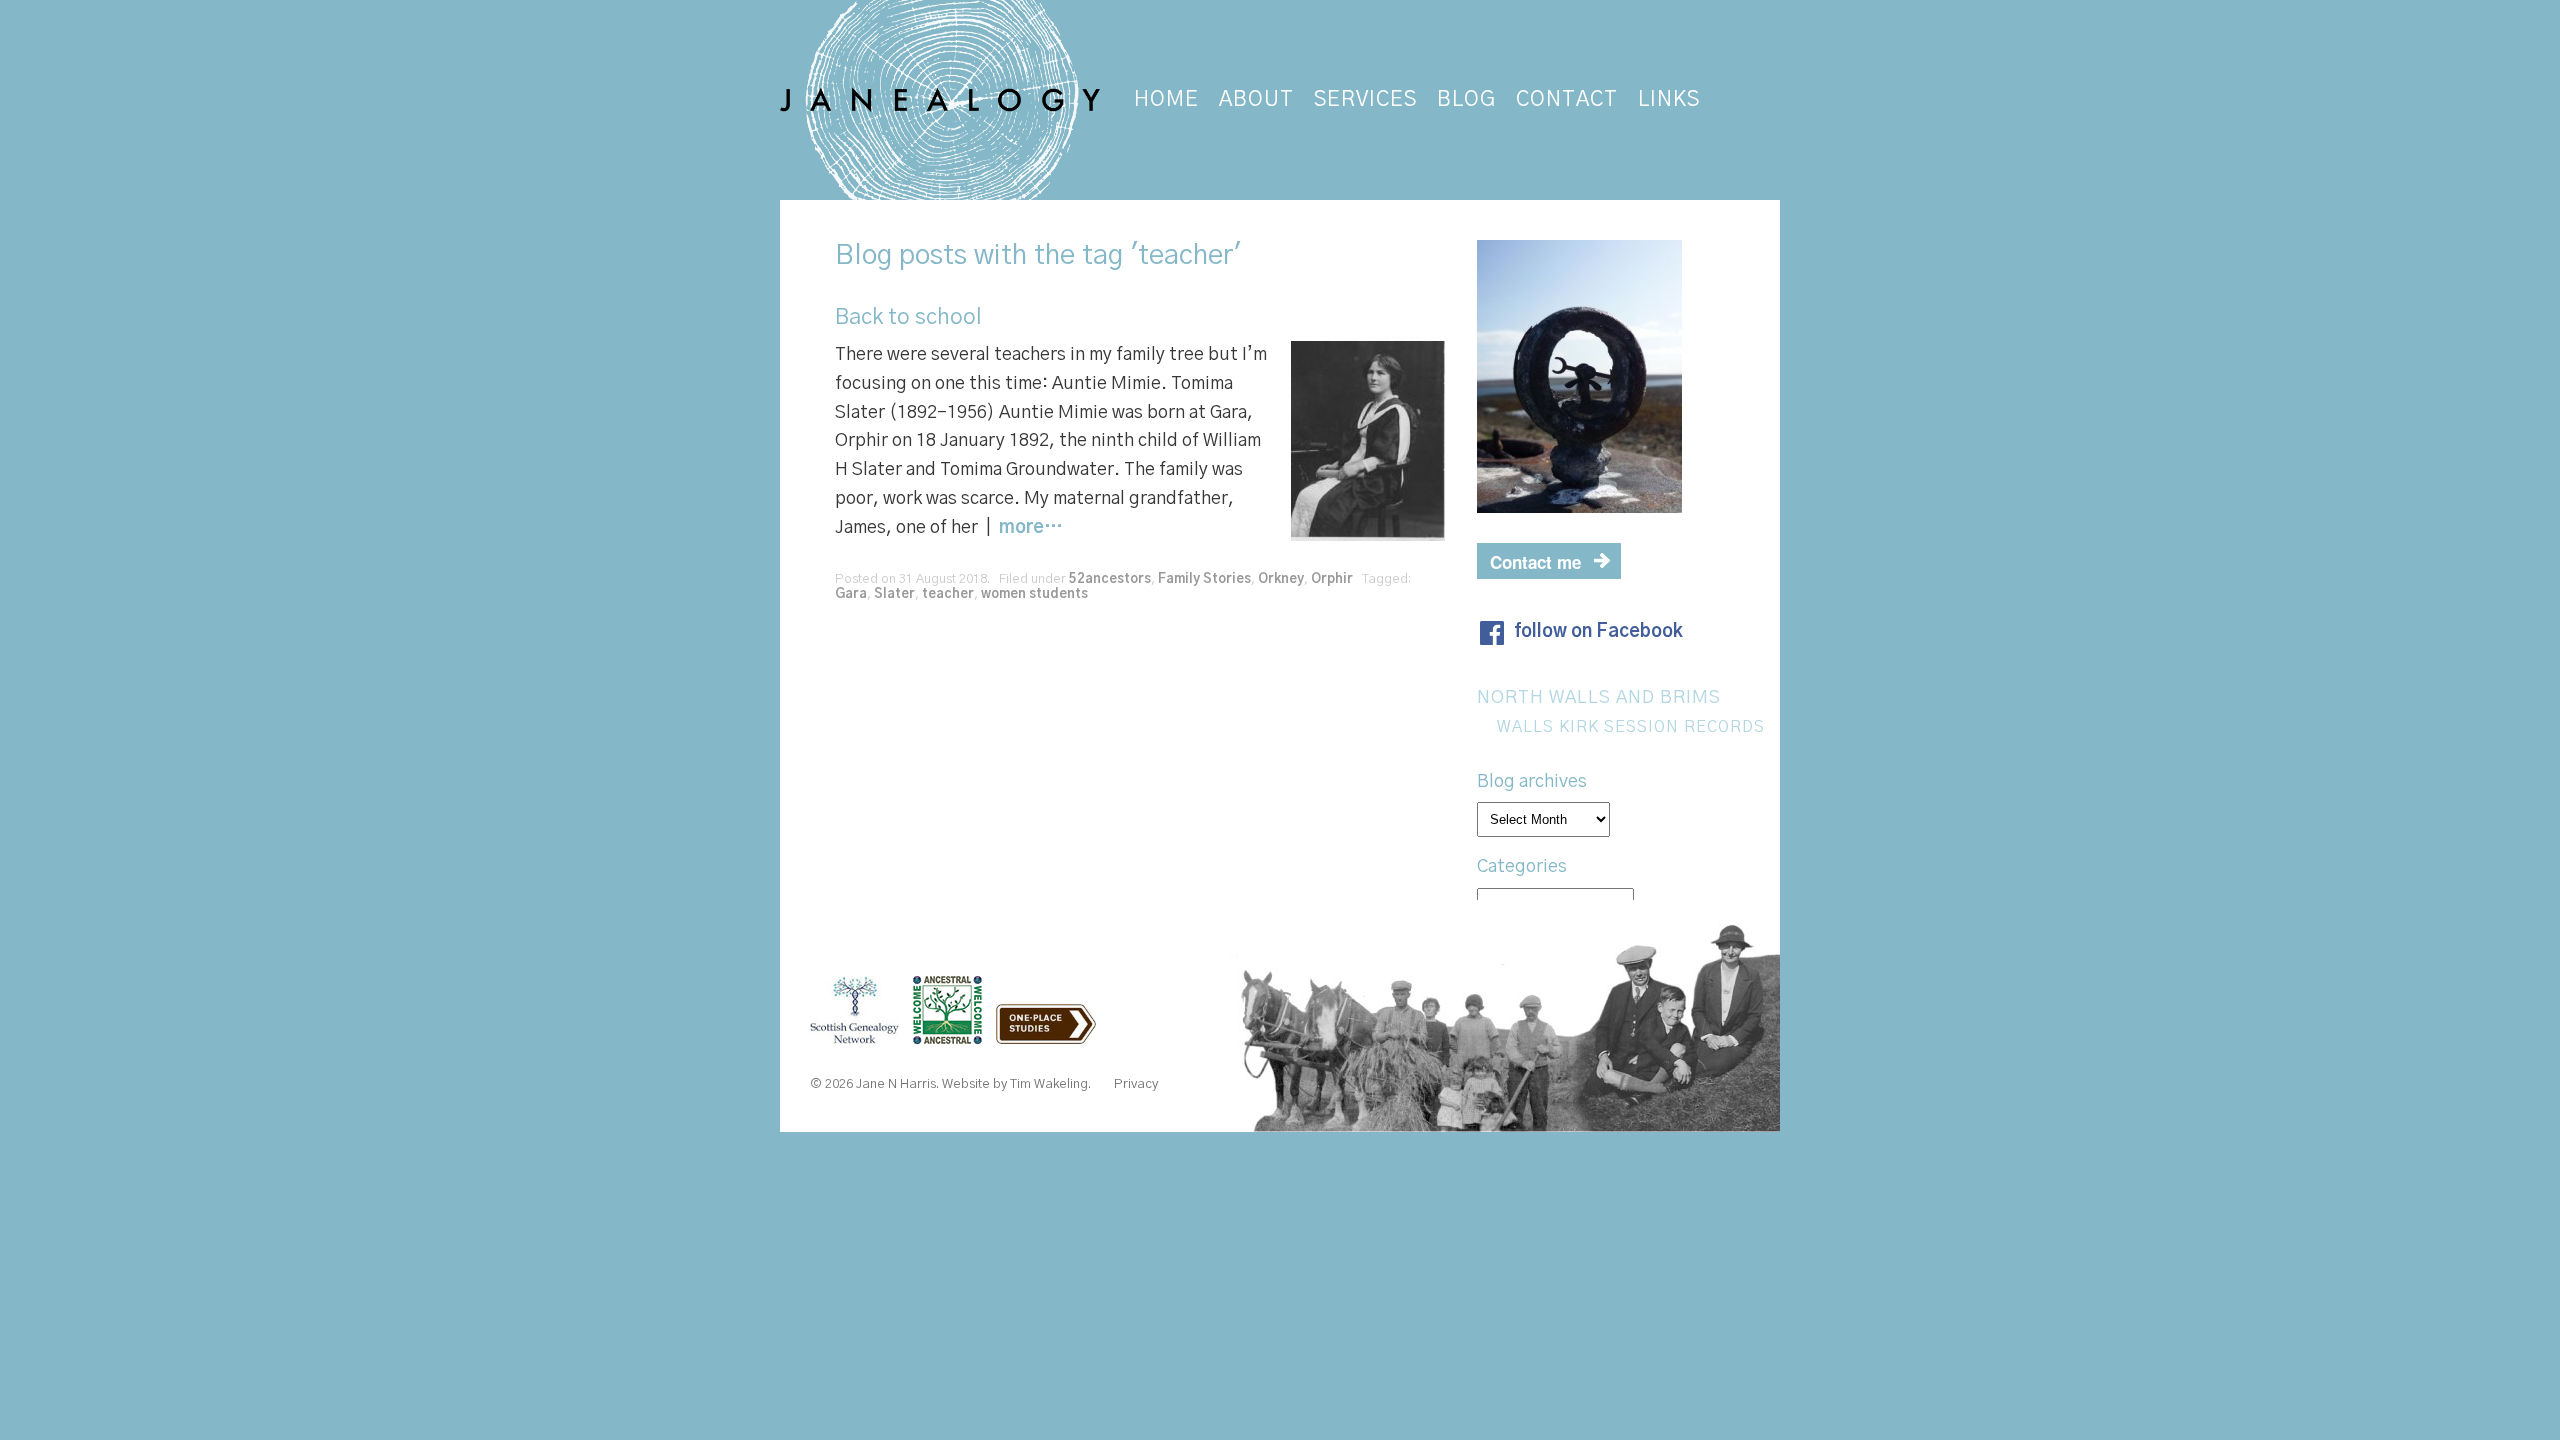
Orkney (1281, 579)
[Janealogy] (942, 100)
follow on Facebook (1598, 632)
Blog (863, 256)
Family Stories (1204, 579)
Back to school (908, 317)
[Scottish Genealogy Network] (859, 1033)
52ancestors (1110, 579)
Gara (851, 594)
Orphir (1332, 579)
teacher (948, 594)
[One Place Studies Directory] (1051, 1033)
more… (1031, 528)
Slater (894, 594)
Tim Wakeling (1049, 1084)
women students (1034, 594)
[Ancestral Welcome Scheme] (952, 1033)
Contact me (1535, 562)
